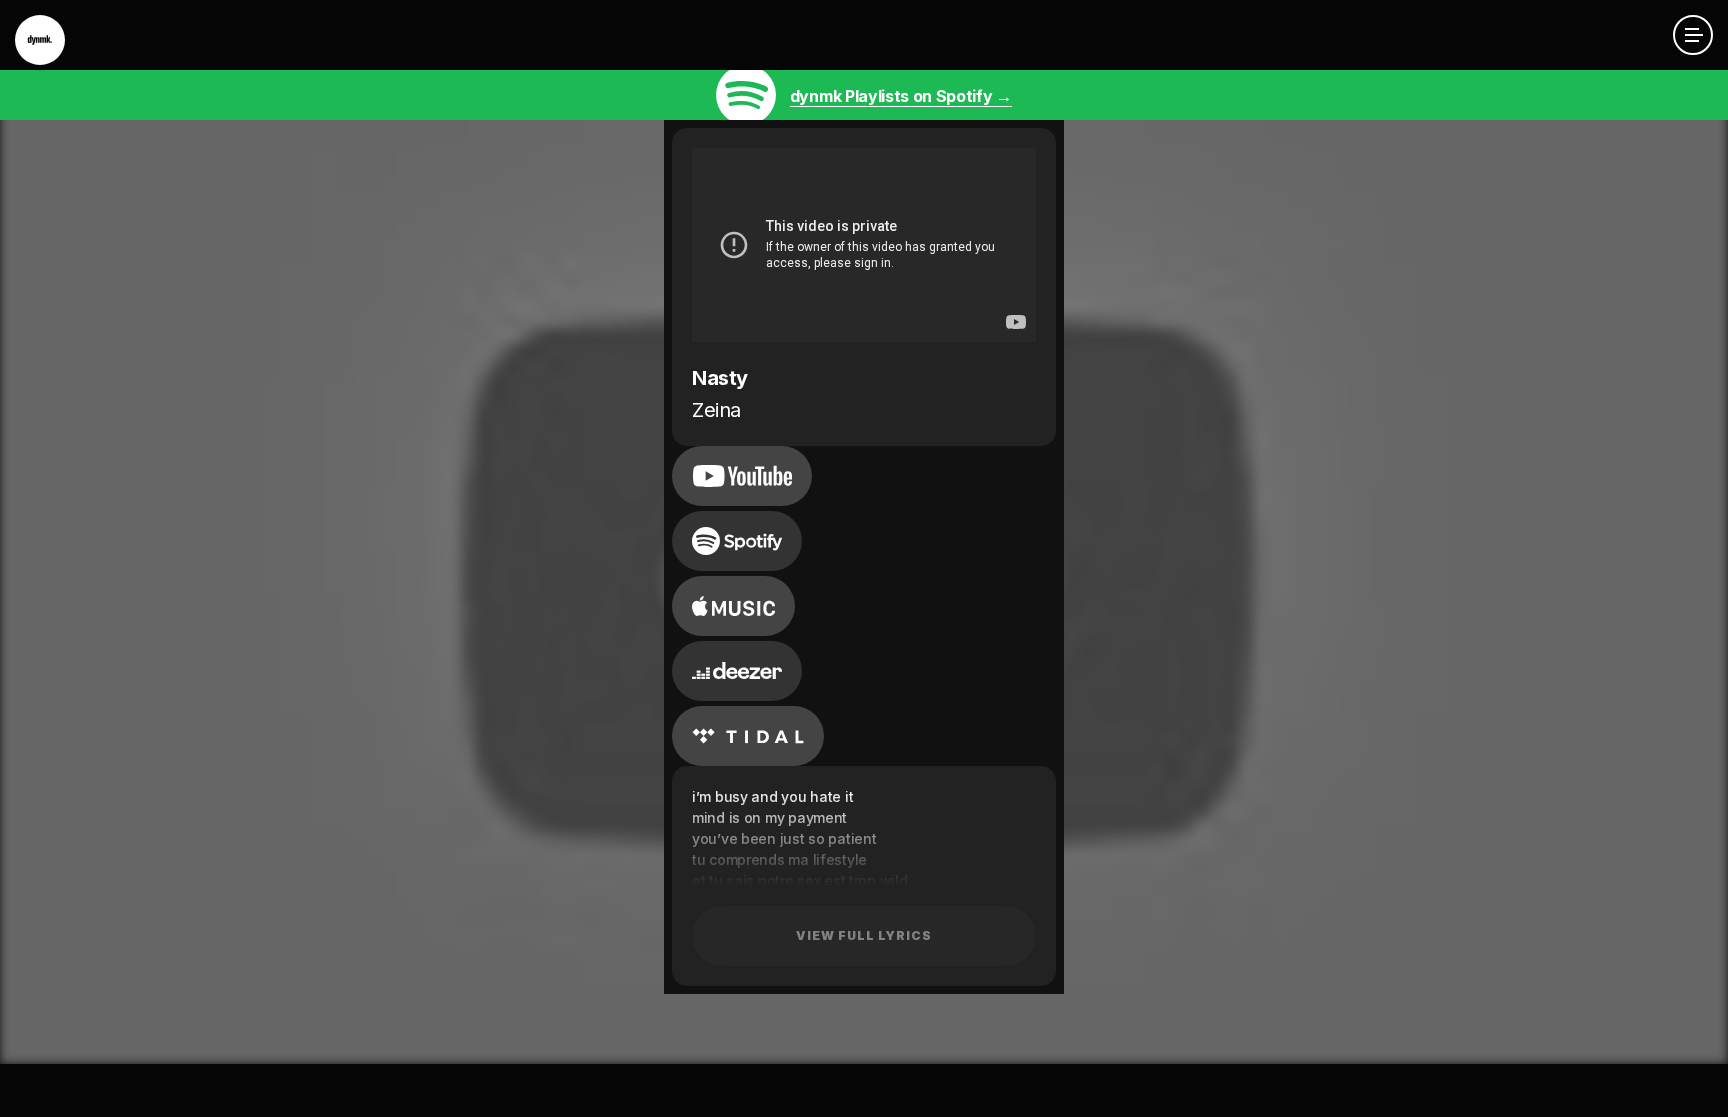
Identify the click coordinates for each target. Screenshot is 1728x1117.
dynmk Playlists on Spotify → (901, 96)
